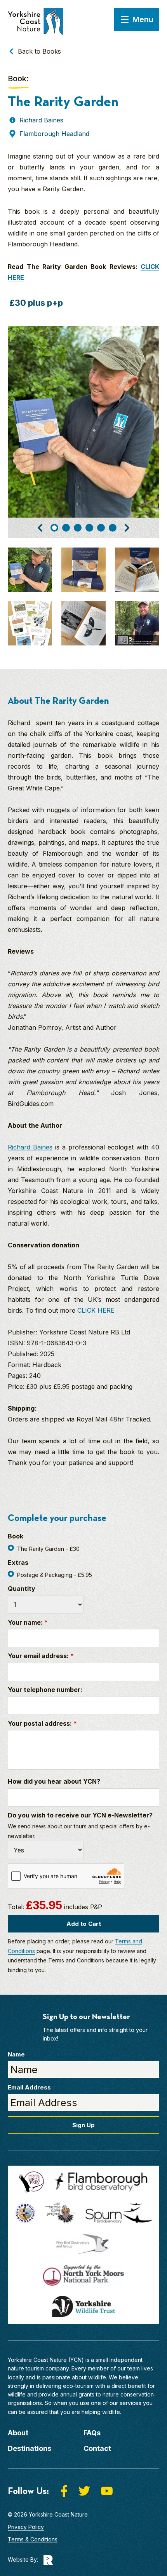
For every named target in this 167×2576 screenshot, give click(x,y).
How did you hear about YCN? (54, 1781)
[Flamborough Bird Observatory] (101, 2182)
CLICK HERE (96, 1310)
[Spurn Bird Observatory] (119, 2213)
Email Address (29, 2087)
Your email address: (41, 1656)
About (18, 2433)
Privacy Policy (26, 2527)
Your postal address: (42, 1723)
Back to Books (39, 51)
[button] (40, 528)
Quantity (22, 1589)
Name (16, 2054)
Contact (97, 2448)
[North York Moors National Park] (83, 2275)
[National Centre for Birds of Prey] (31, 2182)
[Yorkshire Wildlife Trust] (83, 2306)
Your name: (28, 1622)
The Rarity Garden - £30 (48, 1549)
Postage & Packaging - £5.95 (55, 1575)
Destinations (30, 2448)
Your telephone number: (45, 1690)
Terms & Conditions (33, 2539)
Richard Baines (30, 1147)
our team (129, 2368)
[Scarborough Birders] (25, 2213)
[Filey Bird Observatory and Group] (83, 2244)
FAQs (92, 2433)
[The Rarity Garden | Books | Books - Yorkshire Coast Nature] (36, 25)
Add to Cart (84, 1924)
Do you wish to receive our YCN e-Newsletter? (80, 1815)
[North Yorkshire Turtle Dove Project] (61, 2213)
